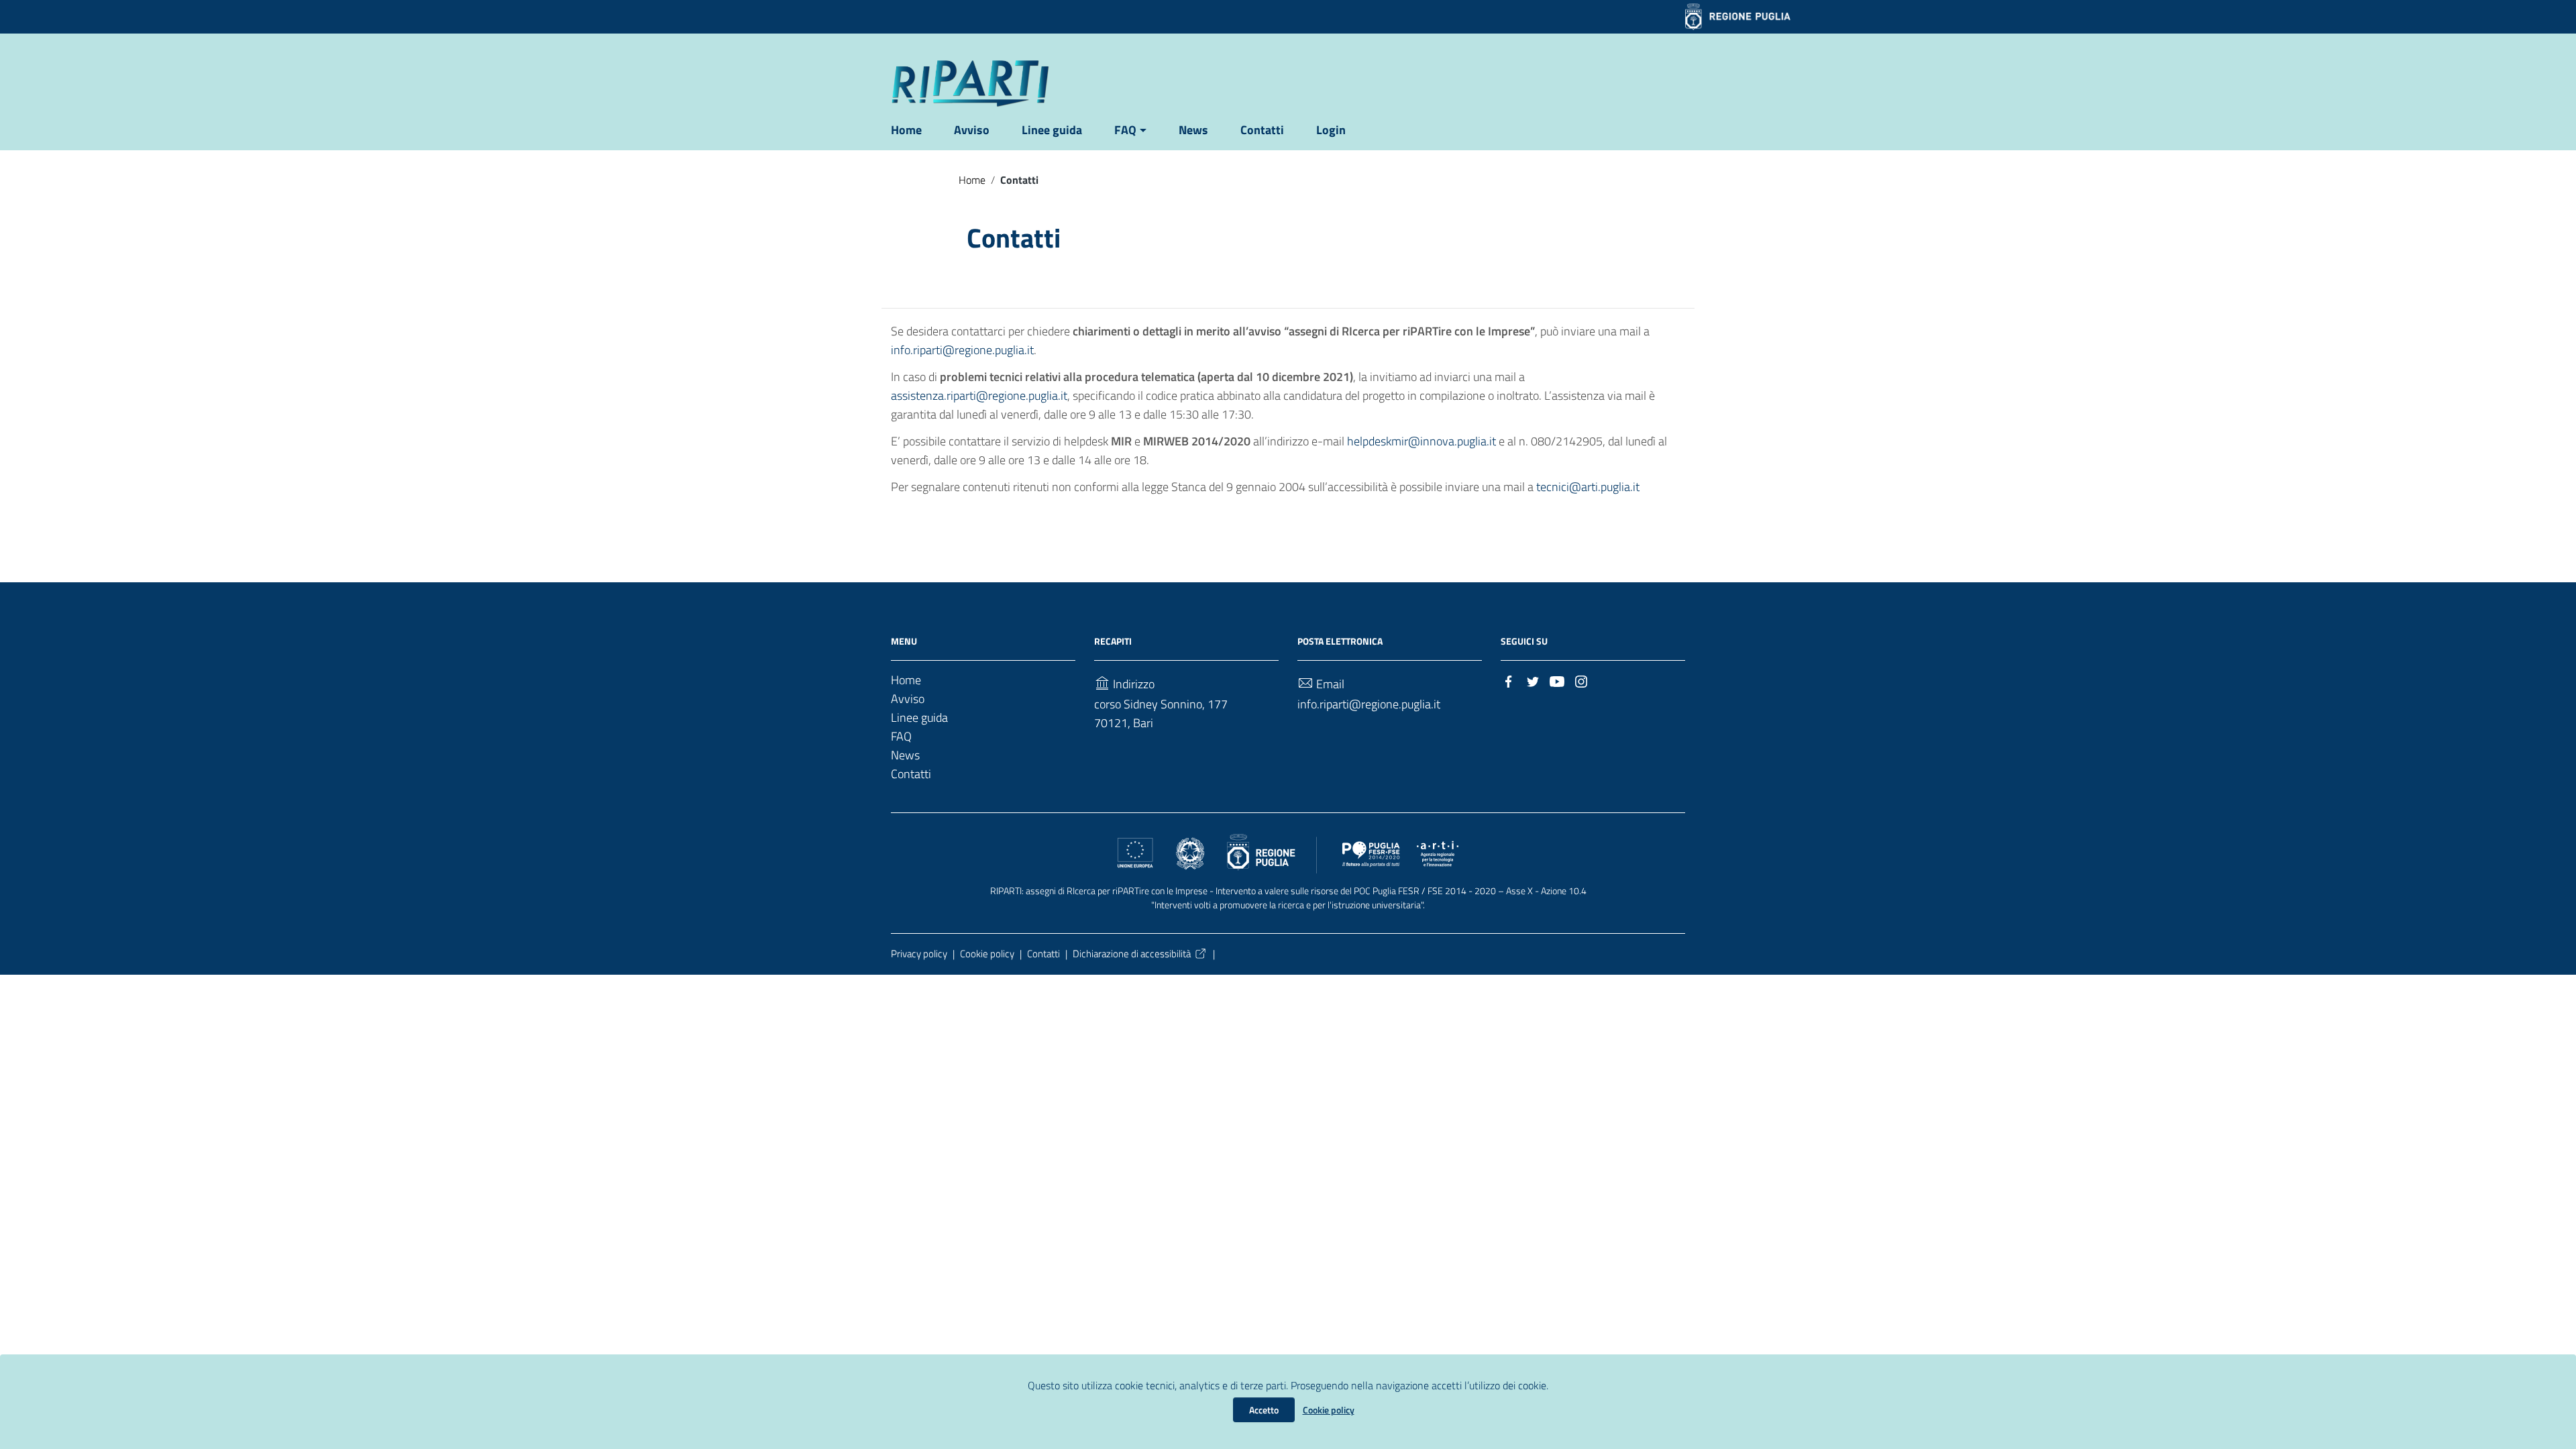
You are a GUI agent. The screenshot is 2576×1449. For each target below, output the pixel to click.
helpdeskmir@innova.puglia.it (1421, 441)
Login (1331, 130)
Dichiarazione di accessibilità (1132, 954)
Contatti (1262, 130)
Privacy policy (919, 954)
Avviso (972, 130)
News (1193, 130)
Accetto (1264, 1410)
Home (906, 130)
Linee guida (1052, 130)
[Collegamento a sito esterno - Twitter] (1533, 681)
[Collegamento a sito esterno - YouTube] (1557, 681)
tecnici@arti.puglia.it (1588, 487)
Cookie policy (1329, 1410)
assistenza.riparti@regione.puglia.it (979, 395)
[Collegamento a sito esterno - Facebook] (1509, 681)
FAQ (1125, 130)
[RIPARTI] (970, 83)
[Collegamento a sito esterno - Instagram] (1581, 681)
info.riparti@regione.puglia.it (962, 350)
